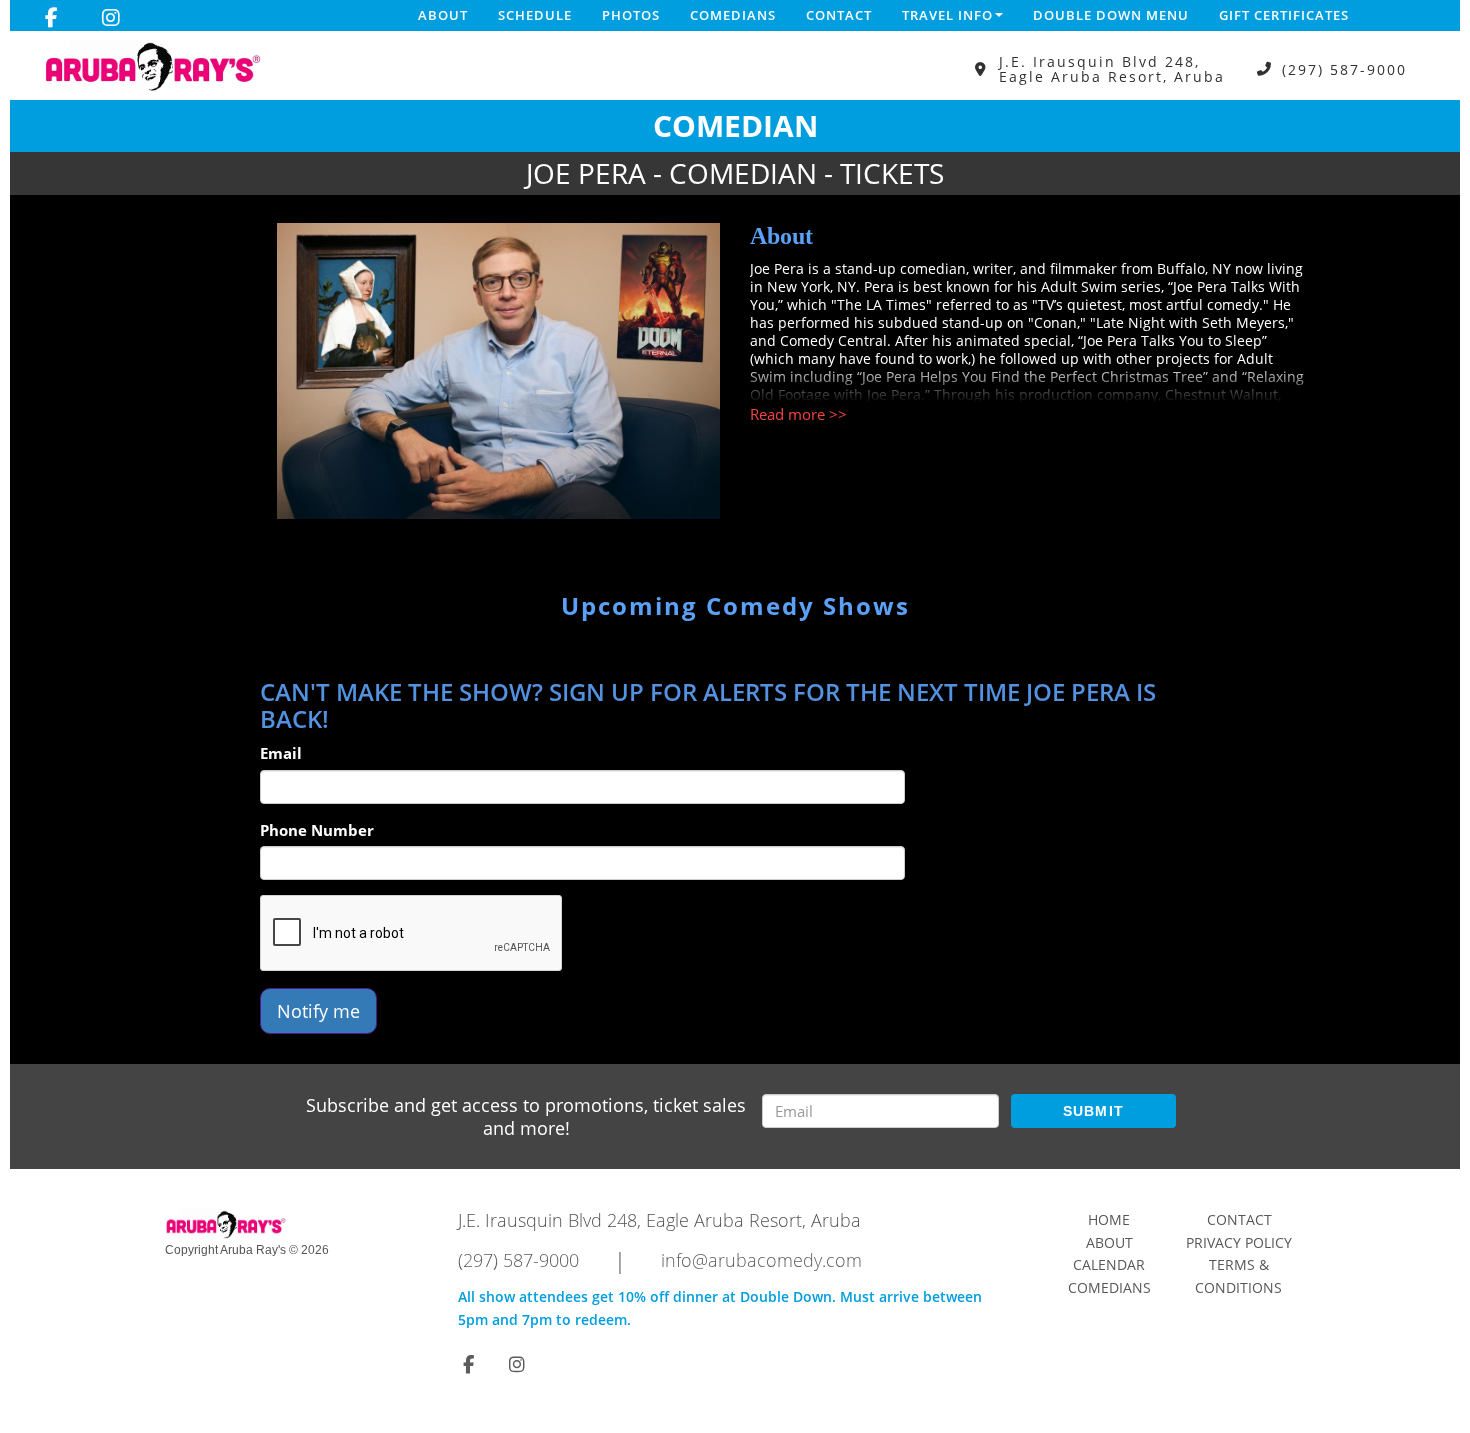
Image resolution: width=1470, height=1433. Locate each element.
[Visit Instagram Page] (111, 18)
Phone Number (317, 830)
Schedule (535, 15)
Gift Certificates (1284, 15)
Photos (631, 15)
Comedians (733, 15)
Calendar (1109, 1264)
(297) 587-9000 (1344, 69)
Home (1109, 1219)
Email (281, 753)
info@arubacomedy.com (761, 1260)
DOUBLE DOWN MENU (1111, 15)
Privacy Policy (1239, 1242)
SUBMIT (1094, 1111)
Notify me (318, 1011)
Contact (839, 15)
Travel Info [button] (947, 15)
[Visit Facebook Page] (51, 18)
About (443, 15)
